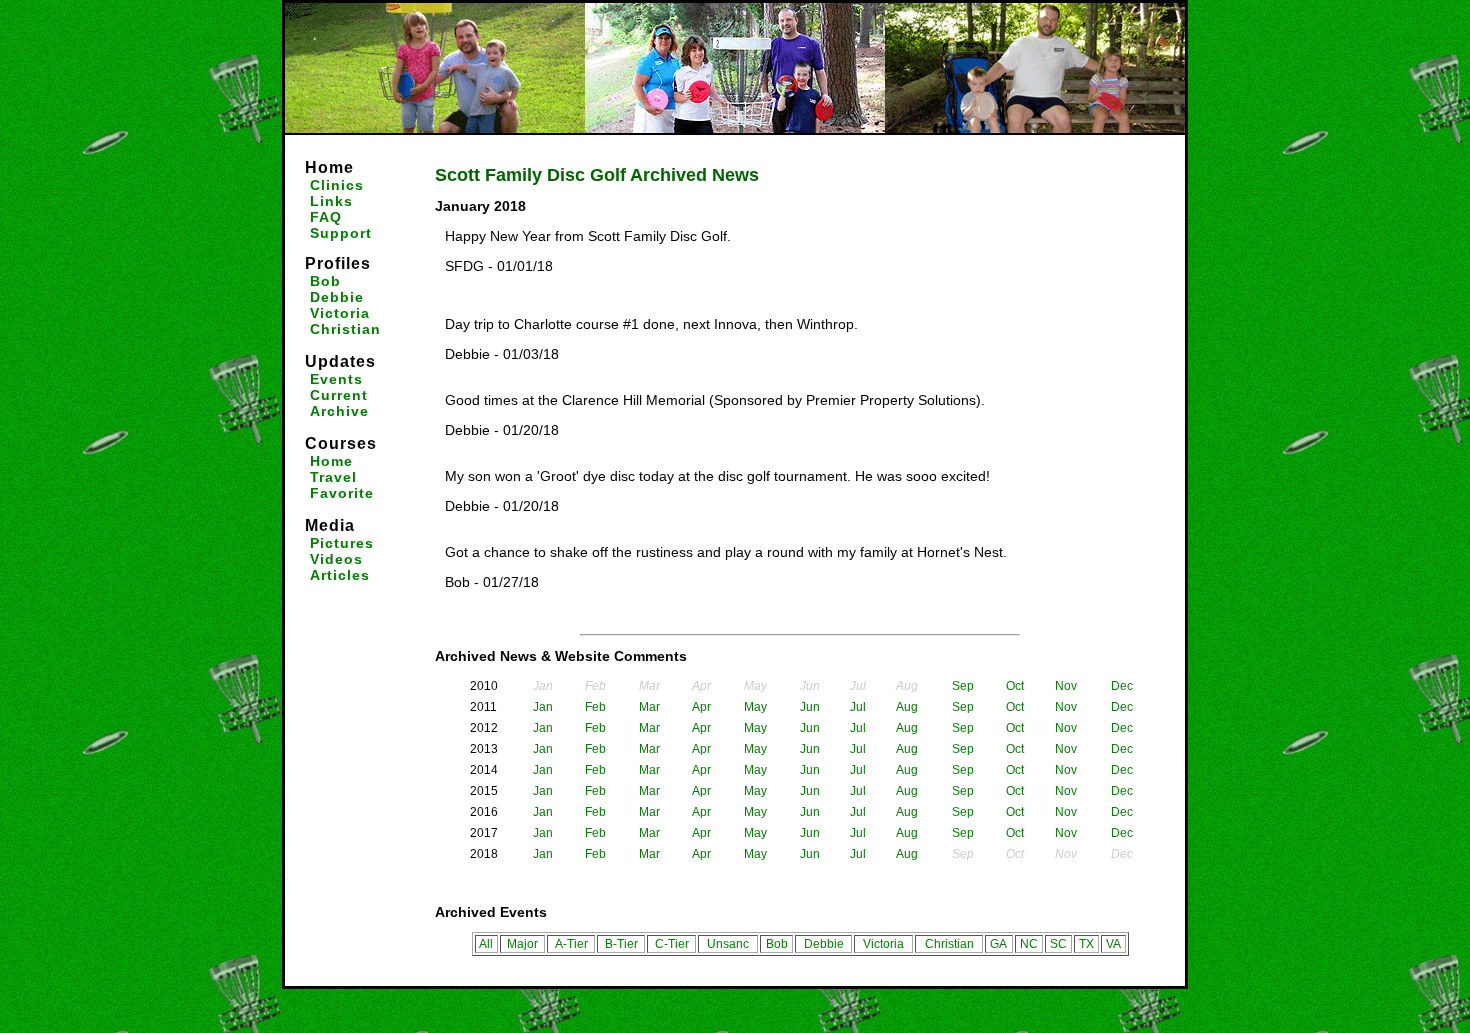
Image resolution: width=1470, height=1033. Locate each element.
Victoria (340, 313)
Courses (341, 443)
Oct (1015, 686)
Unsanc (728, 944)
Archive (339, 411)
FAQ (326, 217)
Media (330, 525)
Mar (649, 707)
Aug (907, 707)
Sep (963, 686)
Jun (810, 707)
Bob (325, 281)
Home (329, 167)
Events (336, 379)
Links (331, 201)
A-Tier (571, 944)
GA (998, 944)
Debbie (337, 297)
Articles (340, 575)
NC (1029, 944)
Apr (701, 707)
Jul (858, 707)
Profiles (338, 263)
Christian (345, 329)
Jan (543, 707)
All (486, 944)
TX (1086, 944)
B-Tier (621, 944)
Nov (1066, 686)
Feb (595, 707)
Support (341, 233)
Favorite (342, 493)
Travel (333, 477)
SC (1058, 944)
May (755, 707)
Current (339, 395)
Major (522, 944)
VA (1113, 944)
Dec (1122, 686)
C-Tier (672, 944)
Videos (336, 559)
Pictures (342, 543)
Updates (340, 361)
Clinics (337, 185)
